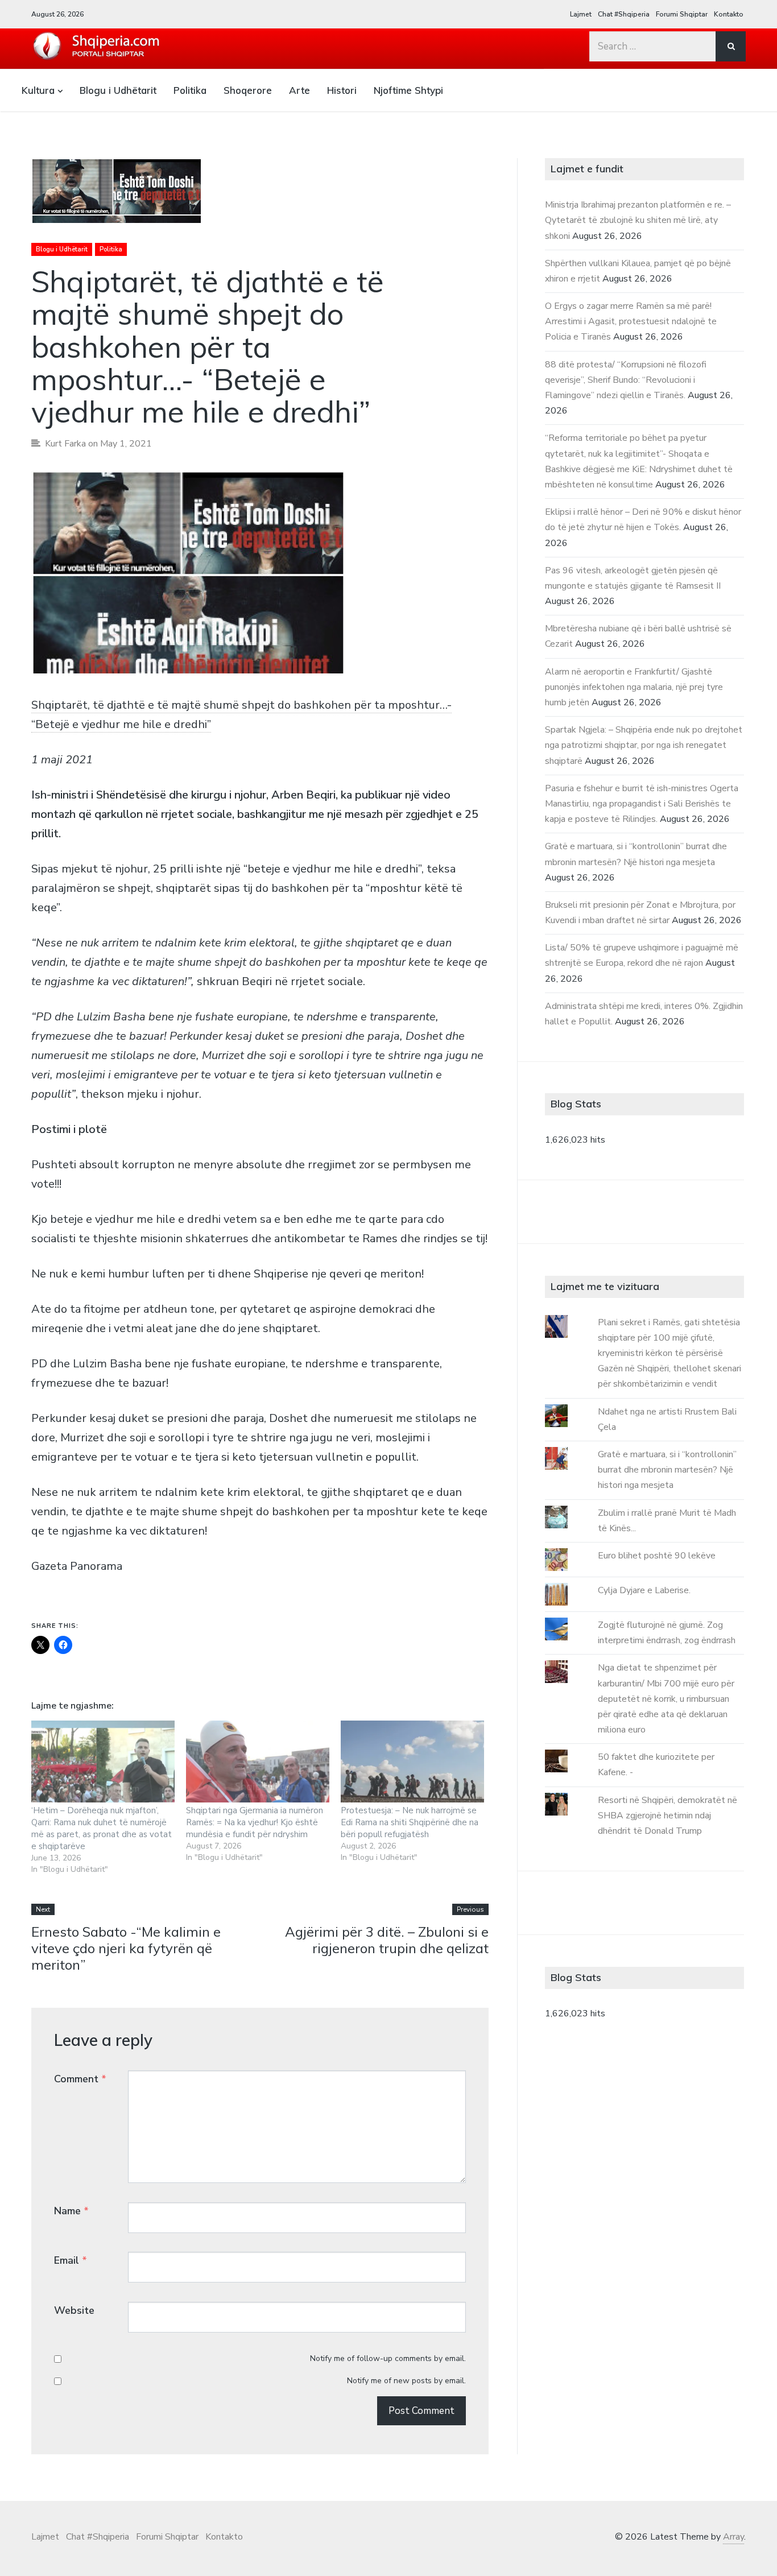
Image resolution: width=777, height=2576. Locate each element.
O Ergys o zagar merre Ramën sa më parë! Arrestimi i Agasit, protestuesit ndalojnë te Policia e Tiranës (631, 321)
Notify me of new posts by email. (406, 2381)
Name (71, 2211)
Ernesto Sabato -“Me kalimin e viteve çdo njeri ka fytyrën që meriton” (126, 1948)
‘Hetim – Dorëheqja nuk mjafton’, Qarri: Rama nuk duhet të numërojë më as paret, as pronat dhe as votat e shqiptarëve (102, 1828)
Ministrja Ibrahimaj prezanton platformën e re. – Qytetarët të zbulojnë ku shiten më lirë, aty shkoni (638, 220)
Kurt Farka (65, 444)
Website (74, 2310)
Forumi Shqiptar (682, 14)
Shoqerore (248, 90)
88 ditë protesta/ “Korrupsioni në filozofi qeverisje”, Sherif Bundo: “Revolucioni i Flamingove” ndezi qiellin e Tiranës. (626, 380)
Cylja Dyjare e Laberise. (644, 1590)
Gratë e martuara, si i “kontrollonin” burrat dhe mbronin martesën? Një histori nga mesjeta (667, 1470)
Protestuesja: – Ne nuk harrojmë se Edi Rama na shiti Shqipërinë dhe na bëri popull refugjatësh (410, 1822)
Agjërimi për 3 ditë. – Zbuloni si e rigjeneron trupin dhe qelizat (387, 1940)
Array (733, 2537)
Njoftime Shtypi (408, 90)
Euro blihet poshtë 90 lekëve (657, 1556)
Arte (299, 90)
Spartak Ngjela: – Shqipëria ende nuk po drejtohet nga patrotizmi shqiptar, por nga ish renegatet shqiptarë (644, 745)
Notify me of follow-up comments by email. (388, 2358)
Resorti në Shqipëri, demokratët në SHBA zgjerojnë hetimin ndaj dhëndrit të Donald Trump (668, 1816)
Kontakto (729, 14)
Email (71, 2260)
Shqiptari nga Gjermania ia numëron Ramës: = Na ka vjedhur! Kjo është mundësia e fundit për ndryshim (255, 1822)
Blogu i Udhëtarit (118, 90)
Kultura (38, 90)
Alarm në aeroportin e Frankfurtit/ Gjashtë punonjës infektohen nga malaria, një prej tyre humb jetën (634, 687)
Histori (342, 90)
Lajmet (581, 14)
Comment (80, 2079)
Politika (190, 90)
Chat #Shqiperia (624, 14)
